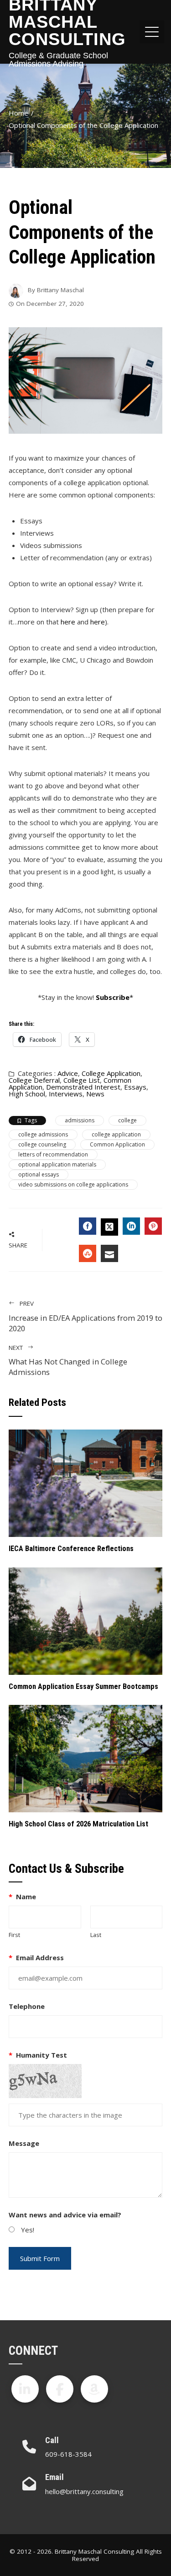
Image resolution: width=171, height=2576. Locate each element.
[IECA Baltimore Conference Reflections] (86, 1482)
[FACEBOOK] (88, 1226)
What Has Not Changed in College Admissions (68, 1361)
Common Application (117, 1144)
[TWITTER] (109, 1227)
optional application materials (57, 1164)
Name (23, 1897)
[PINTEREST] (153, 1226)
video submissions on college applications (73, 1184)
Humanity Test (38, 2055)
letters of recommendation (53, 1154)
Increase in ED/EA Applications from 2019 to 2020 (85, 1316)
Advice (68, 1073)
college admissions (43, 1134)
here (68, 622)
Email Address (36, 1957)
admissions (80, 1120)
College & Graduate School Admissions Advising (58, 60)
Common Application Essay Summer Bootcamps (83, 1686)
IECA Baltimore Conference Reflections (71, 1549)
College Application (111, 1073)
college (127, 1120)
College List (82, 1080)
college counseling (42, 1144)
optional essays (39, 1174)
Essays (135, 1087)
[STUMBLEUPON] (88, 1253)
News (95, 1094)
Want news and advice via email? (65, 2215)
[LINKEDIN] (131, 1226)
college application (116, 1134)
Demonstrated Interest (83, 1087)
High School (27, 1094)
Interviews (66, 1094)
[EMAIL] (109, 1253)
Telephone (27, 2006)
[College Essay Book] (94, 2389)
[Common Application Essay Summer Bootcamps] (86, 1620)
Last (96, 1935)
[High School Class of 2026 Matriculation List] (86, 1758)
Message (24, 2143)
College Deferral (34, 1080)
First (14, 1935)
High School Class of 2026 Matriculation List (78, 1824)
